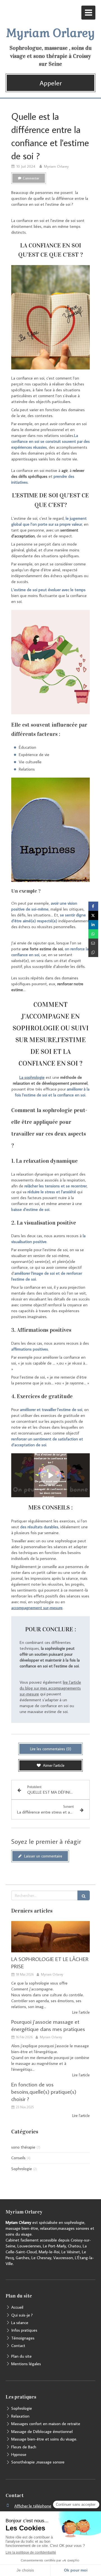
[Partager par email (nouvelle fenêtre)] (93, 943)
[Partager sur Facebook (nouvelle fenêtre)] (93, 906)
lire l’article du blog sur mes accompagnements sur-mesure (50, 1688)
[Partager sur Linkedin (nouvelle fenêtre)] (93, 925)
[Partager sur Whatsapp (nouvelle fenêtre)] (93, 934)
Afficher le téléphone (33, 2506)
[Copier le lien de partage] (93, 952)
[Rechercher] (84, 1895)
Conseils (18, 2158)
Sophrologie (22, 2169)
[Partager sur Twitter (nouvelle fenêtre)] (93, 915)
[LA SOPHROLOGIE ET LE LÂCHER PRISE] (50, 1937)
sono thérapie (23, 2147)
